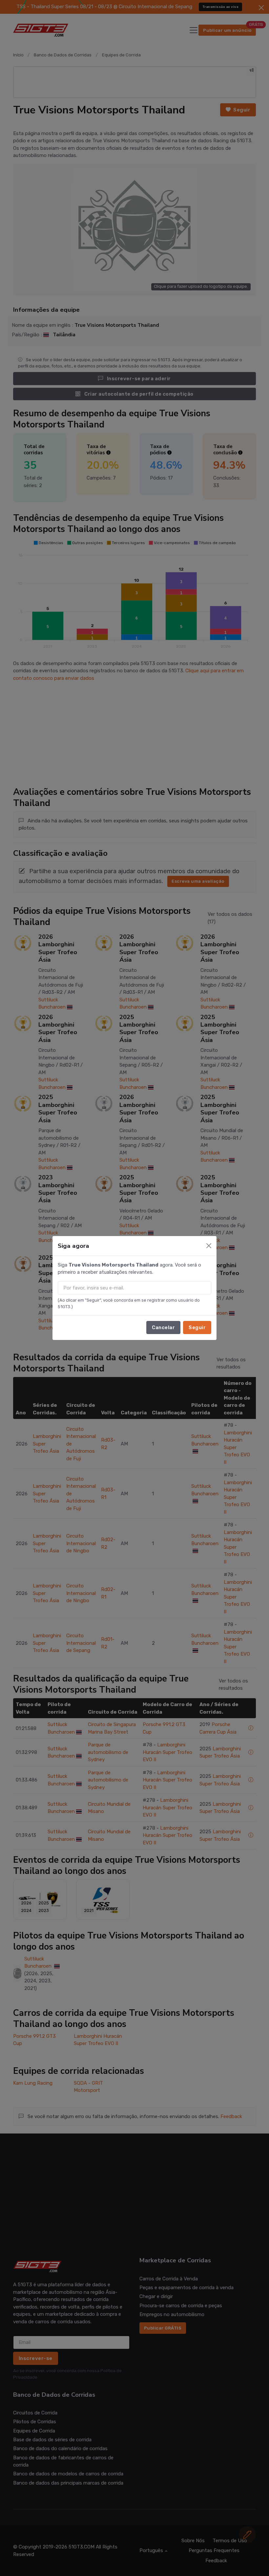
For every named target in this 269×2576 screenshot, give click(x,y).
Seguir (197, 1327)
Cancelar (163, 1327)
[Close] (209, 1246)
